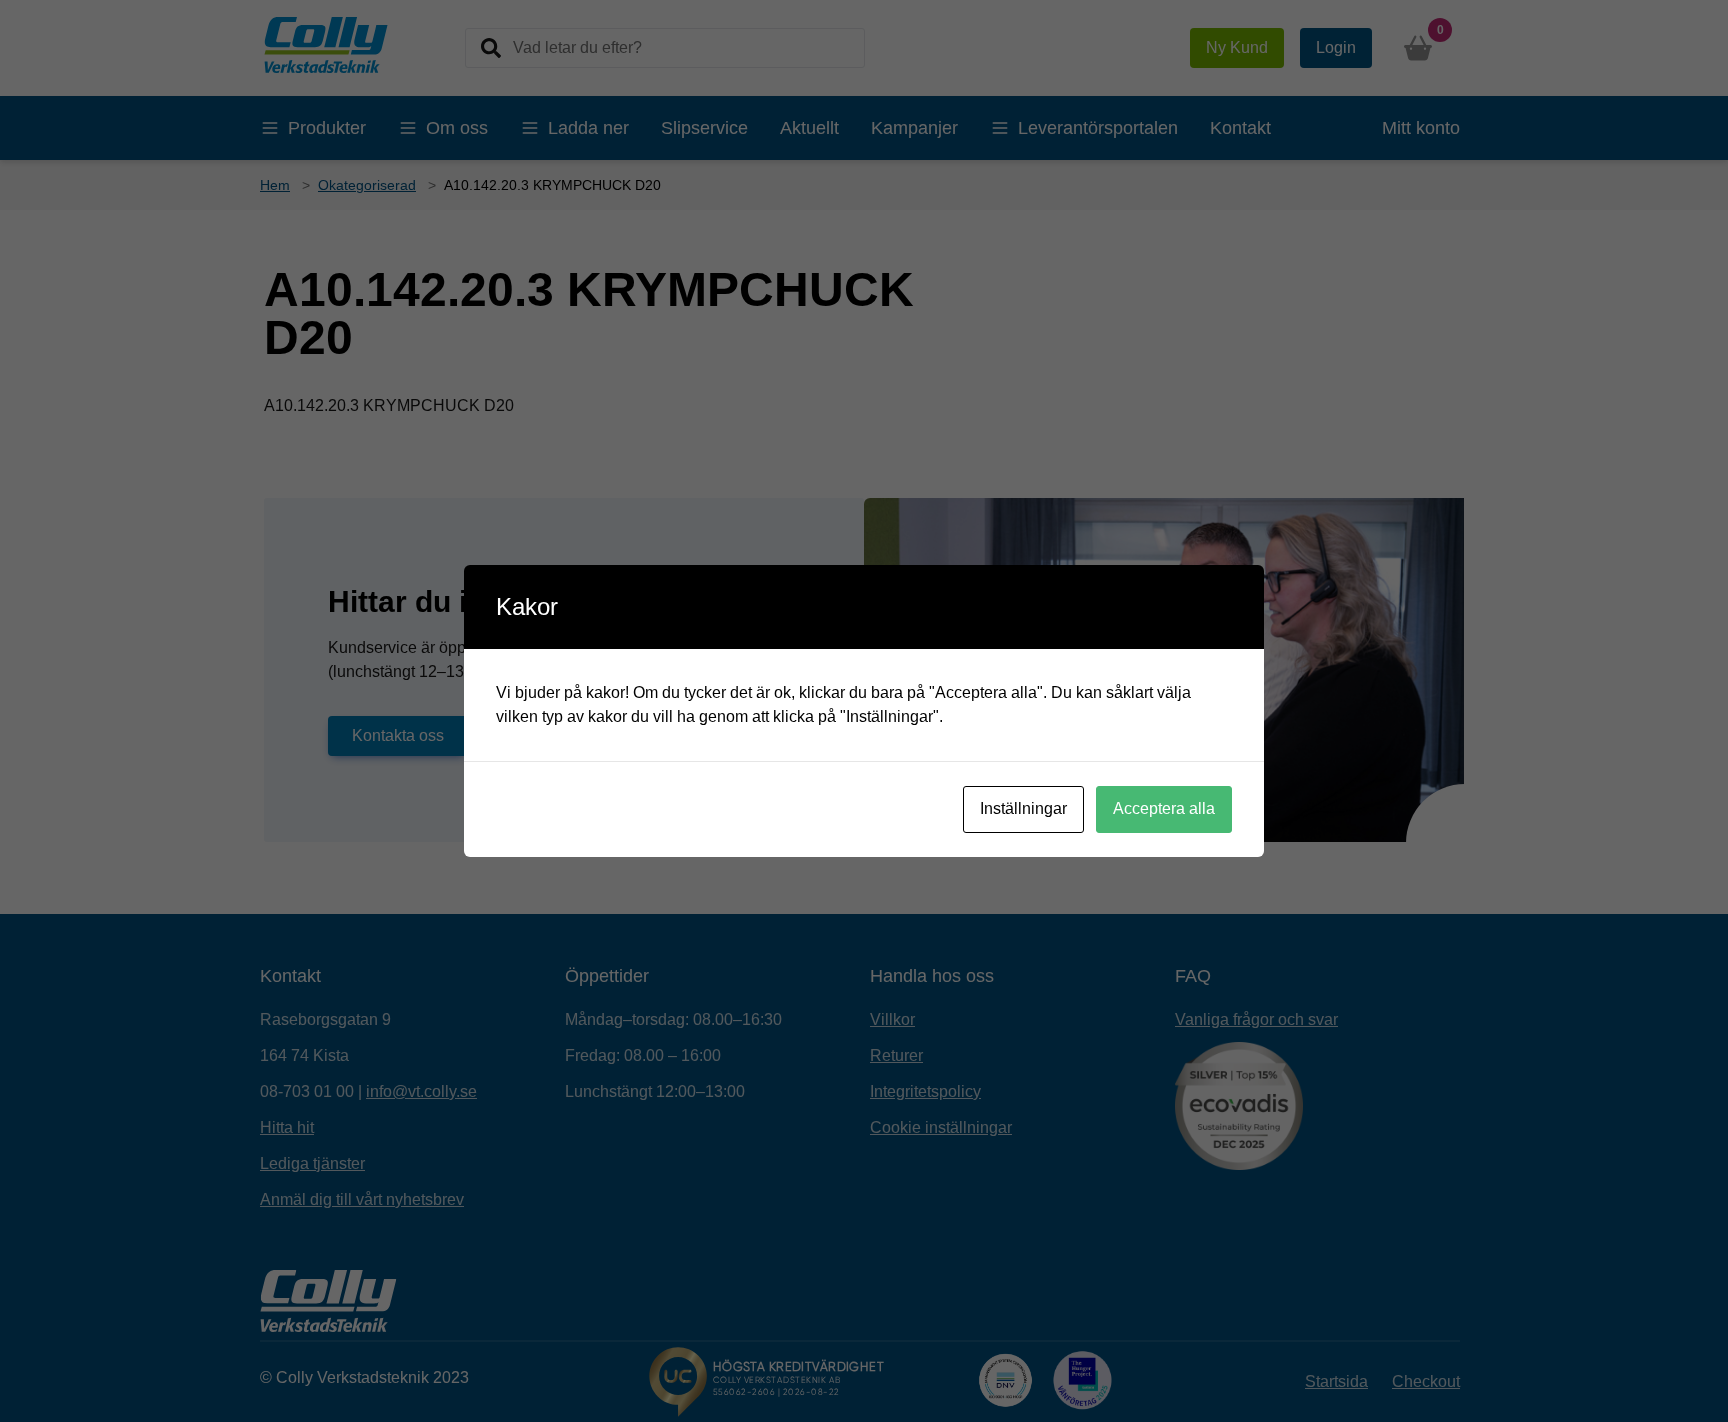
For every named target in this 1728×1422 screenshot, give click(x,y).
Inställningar (1023, 808)
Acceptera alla (1164, 808)
